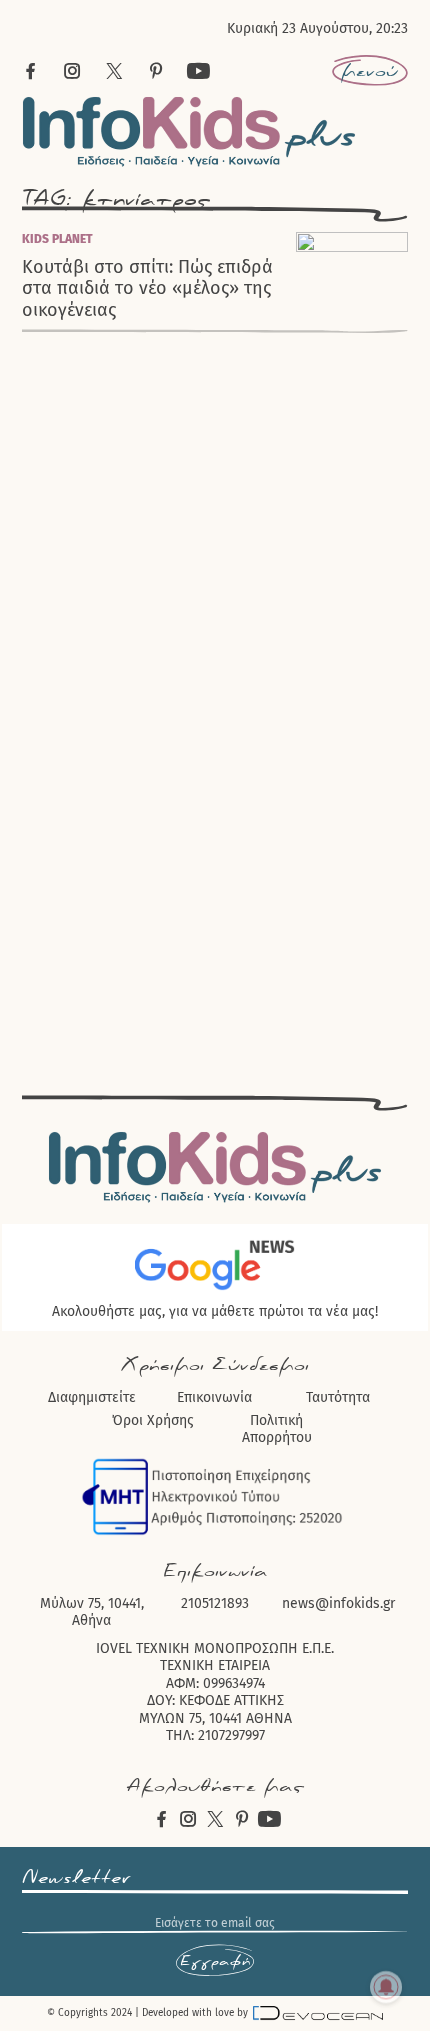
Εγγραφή (215, 1961)
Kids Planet (57, 239)
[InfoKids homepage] (189, 131)
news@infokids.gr (338, 1603)
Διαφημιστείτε (92, 1397)
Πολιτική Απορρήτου (277, 1429)
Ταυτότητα (338, 1397)
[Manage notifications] (386, 1987)
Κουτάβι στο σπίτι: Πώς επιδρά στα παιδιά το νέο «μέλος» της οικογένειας (147, 289)
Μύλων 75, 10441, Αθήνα (92, 1612)
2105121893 (215, 1603)
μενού (369, 71)
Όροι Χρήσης (153, 1420)
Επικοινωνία (214, 1397)
